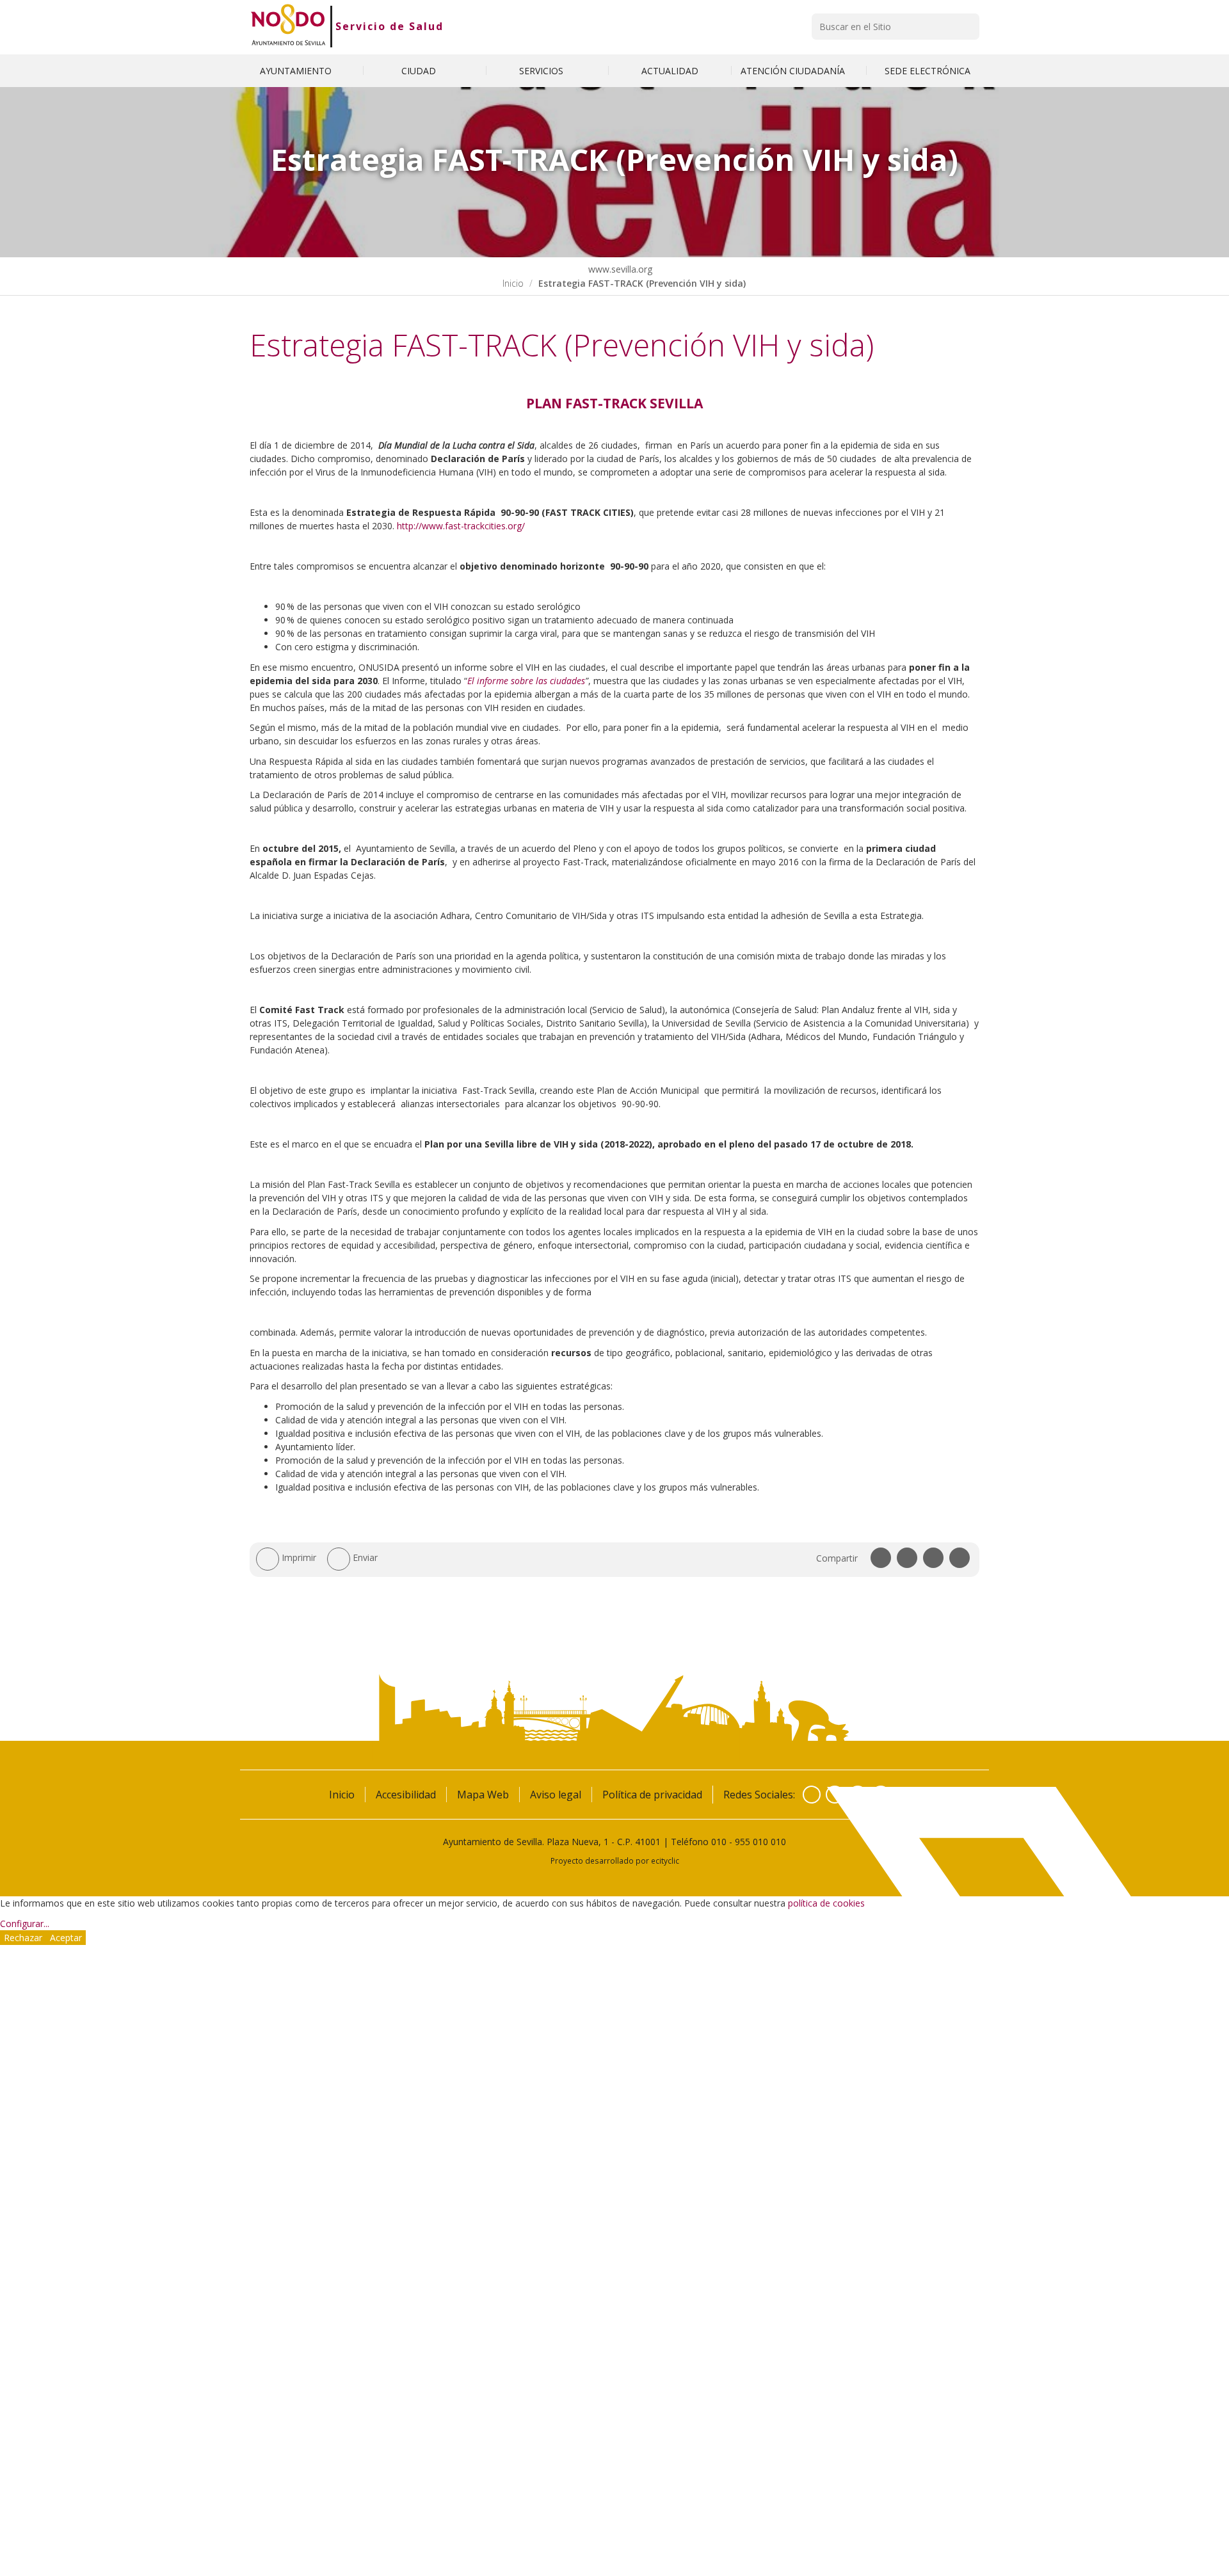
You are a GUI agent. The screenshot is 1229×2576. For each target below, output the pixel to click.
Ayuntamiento (297, 71)
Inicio (513, 283)
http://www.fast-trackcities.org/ (461, 526)
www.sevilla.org (619, 269)
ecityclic (665, 1860)
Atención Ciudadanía (794, 71)
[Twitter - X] (835, 1795)
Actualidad (670, 71)
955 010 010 (760, 1842)
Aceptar (66, 1938)
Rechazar (23, 1938)
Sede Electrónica (928, 71)
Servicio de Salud (390, 26)
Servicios (542, 71)
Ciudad (420, 71)
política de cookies (826, 1903)
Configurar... (25, 1924)
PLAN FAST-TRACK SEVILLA (614, 403)
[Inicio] (288, 26)
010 (719, 1842)
